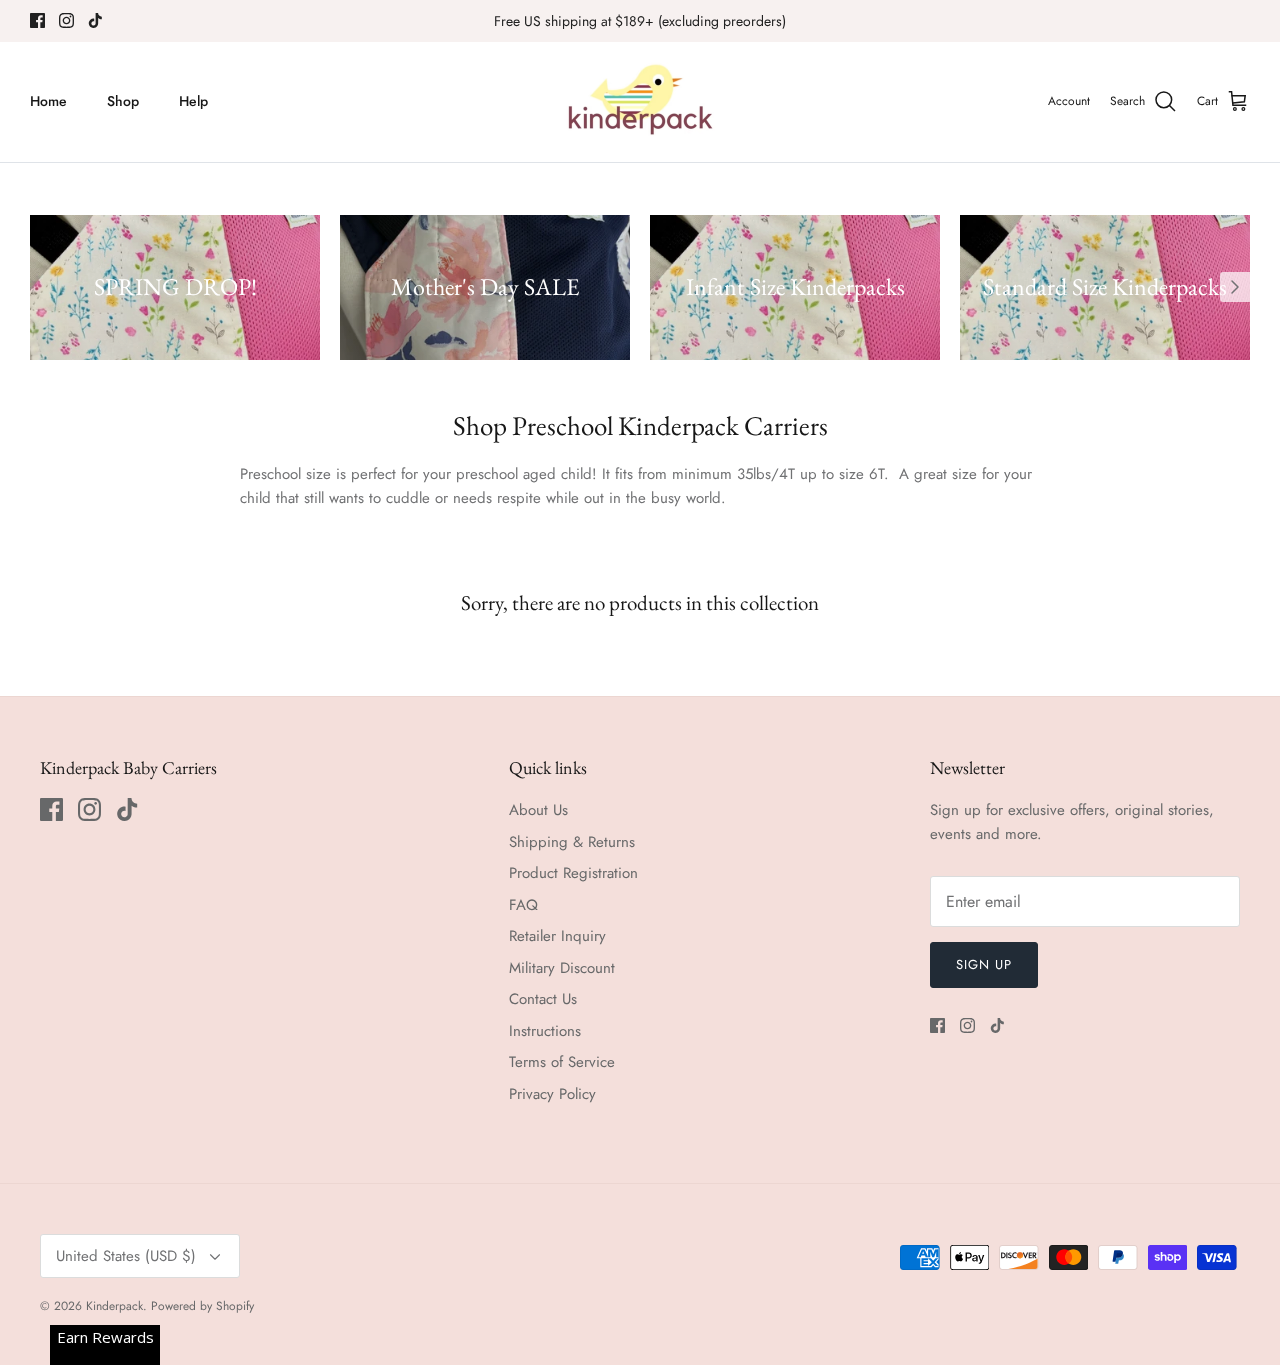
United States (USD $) (126, 1256)
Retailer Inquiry (557, 936)
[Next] (1235, 287)
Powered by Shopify (202, 1306)
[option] (175, 287)
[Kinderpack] (640, 102)
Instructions (545, 1031)
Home (48, 101)
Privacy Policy (552, 1094)
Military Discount (562, 968)
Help (193, 101)
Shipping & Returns (572, 842)
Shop (123, 101)
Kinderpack (114, 1306)
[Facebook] (37, 20)
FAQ (523, 905)
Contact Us (543, 999)
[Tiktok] (95, 20)
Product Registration (573, 873)
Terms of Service (562, 1062)
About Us (538, 810)
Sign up (984, 964)
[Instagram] (66, 20)
